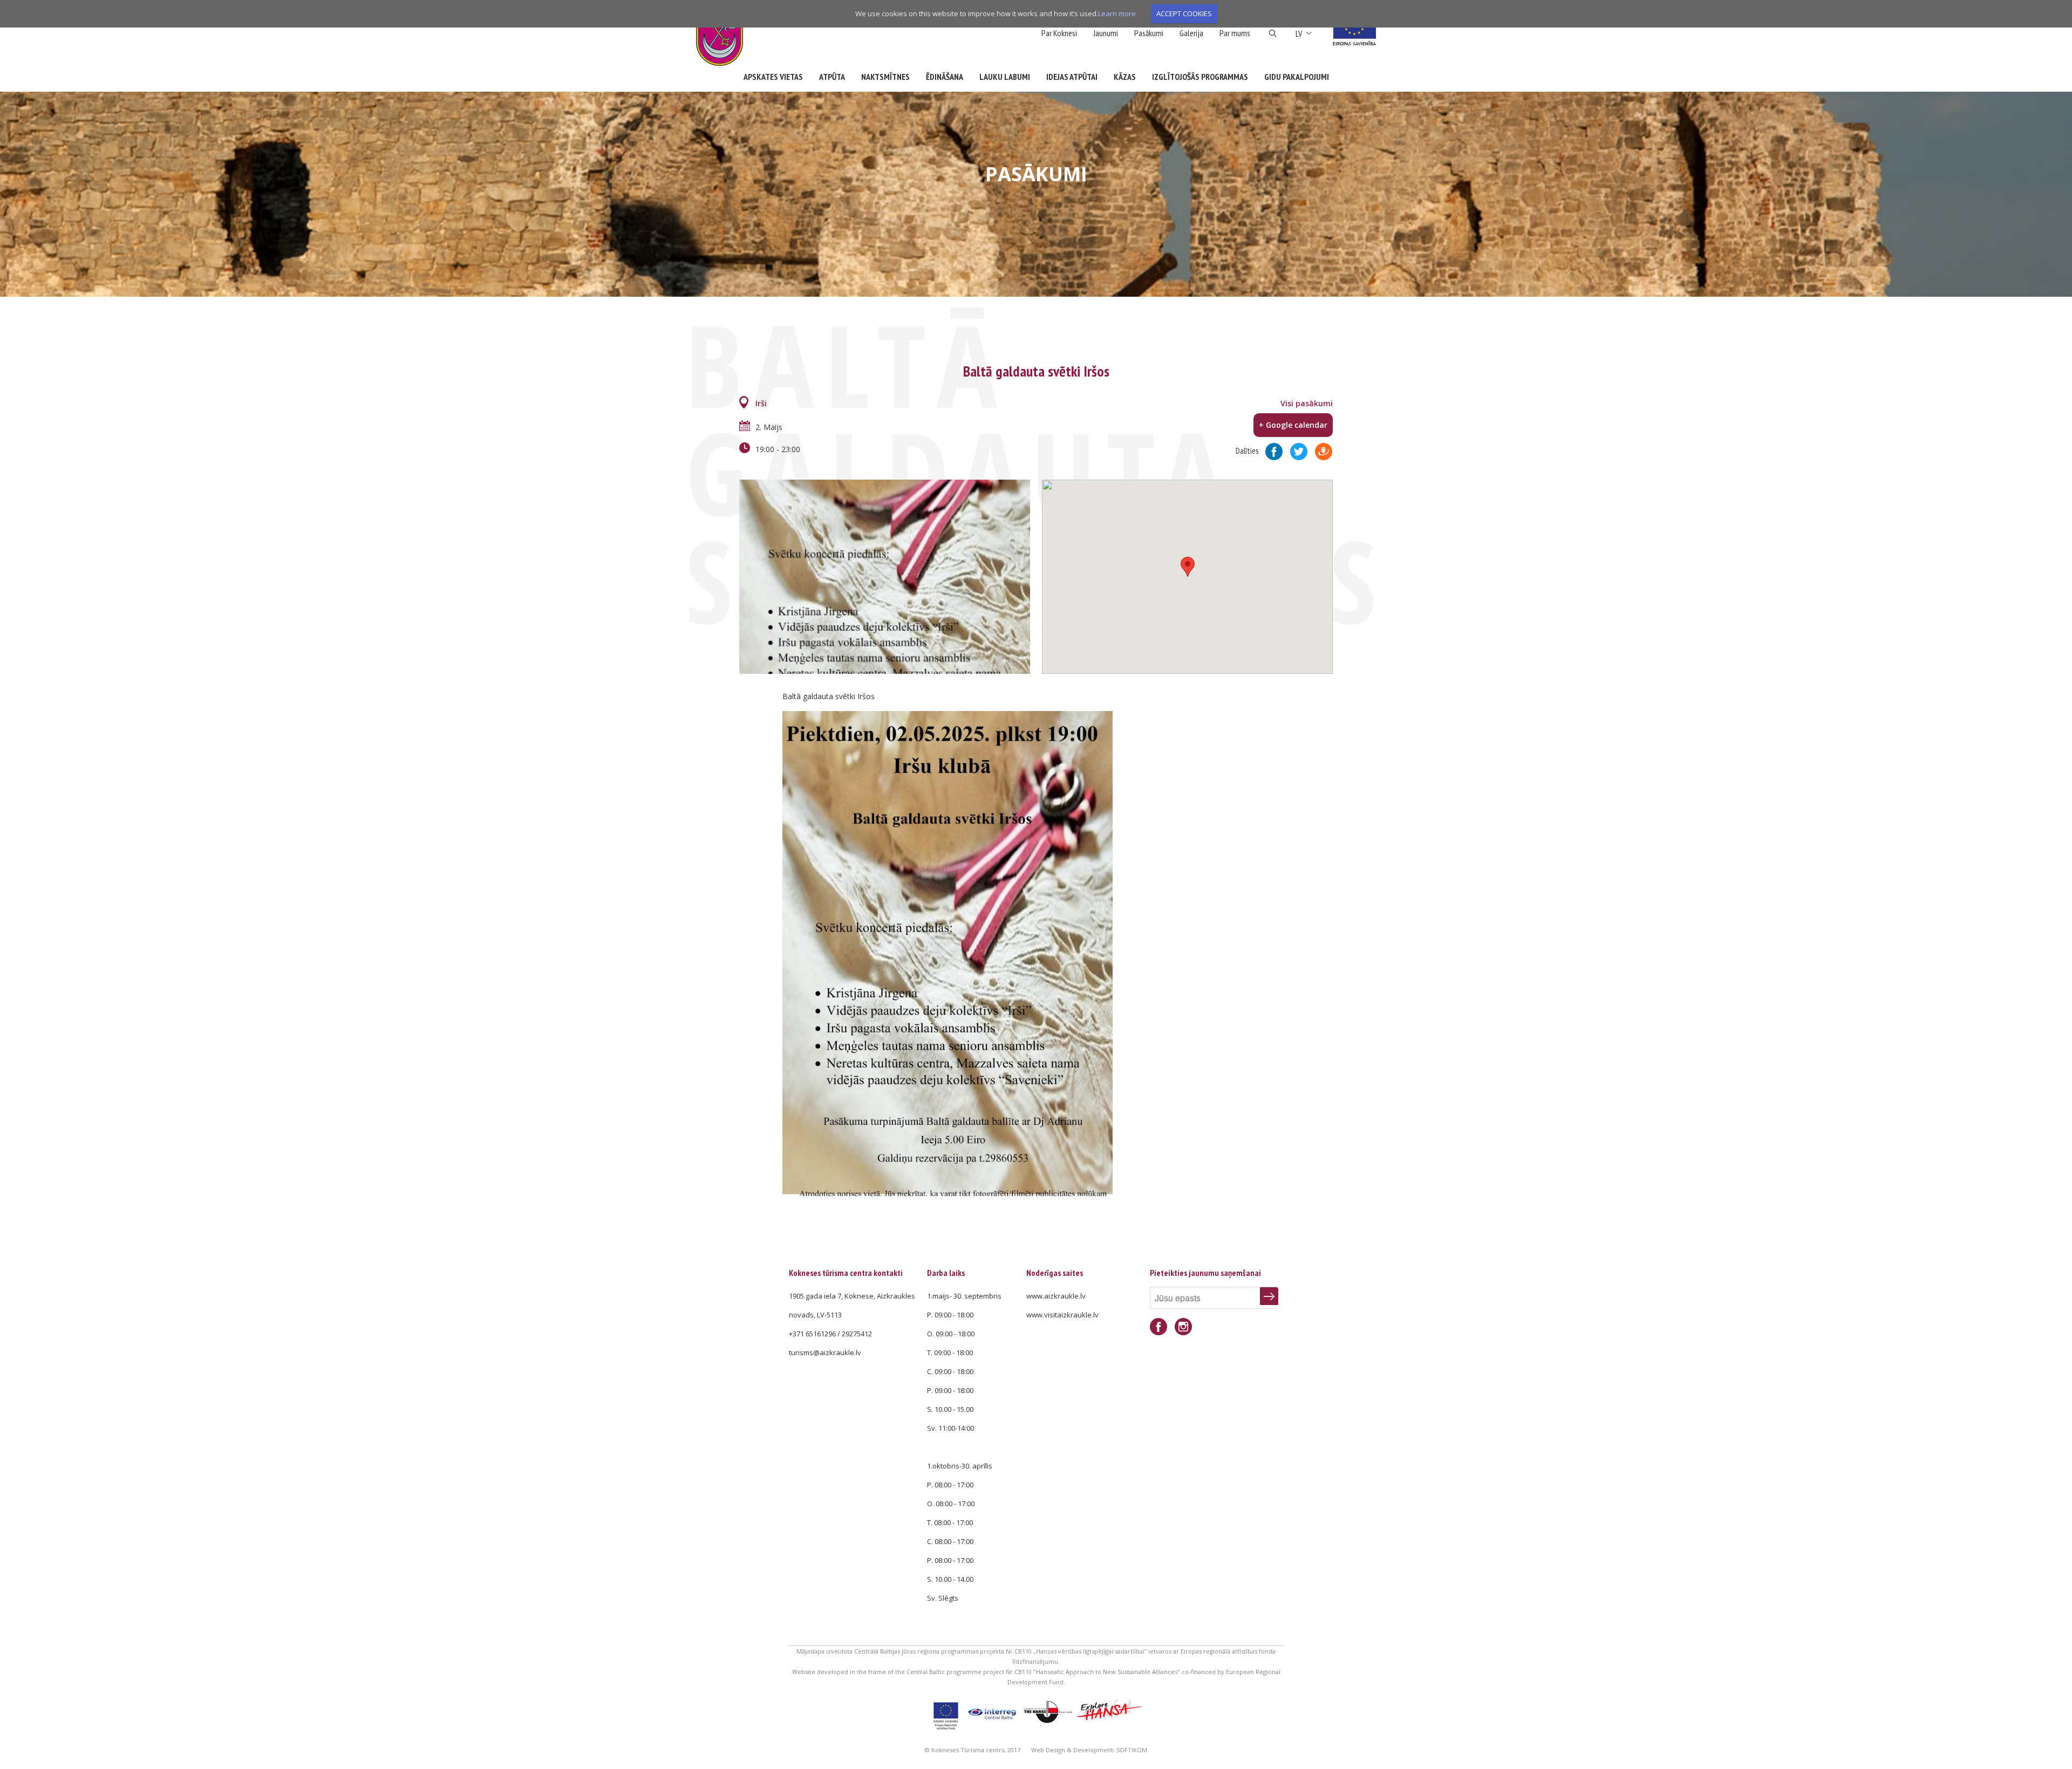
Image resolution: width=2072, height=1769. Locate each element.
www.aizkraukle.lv (1056, 1296)
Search (1273, 33)
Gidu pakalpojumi (1297, 77)
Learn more (1117, 13)
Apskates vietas (773, 77)
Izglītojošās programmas (1200, 77)
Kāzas (1125, 77)
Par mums (1235, 33)
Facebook (1158, 1327)
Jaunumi (1106, 33)
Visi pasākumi (1307, 403)
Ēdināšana (945, 77)
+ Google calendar (1293, 425)
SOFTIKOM (1132, 1750)
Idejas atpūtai (1072, 77)
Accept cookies (1184, 13)
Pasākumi (1149, 33)
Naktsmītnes (885, 77)
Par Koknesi (1059, 33)
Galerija (1191, 33)
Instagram (1183, 1327)
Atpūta (832, 77)
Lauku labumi (1005, 77)
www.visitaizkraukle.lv (1062, 1315)
